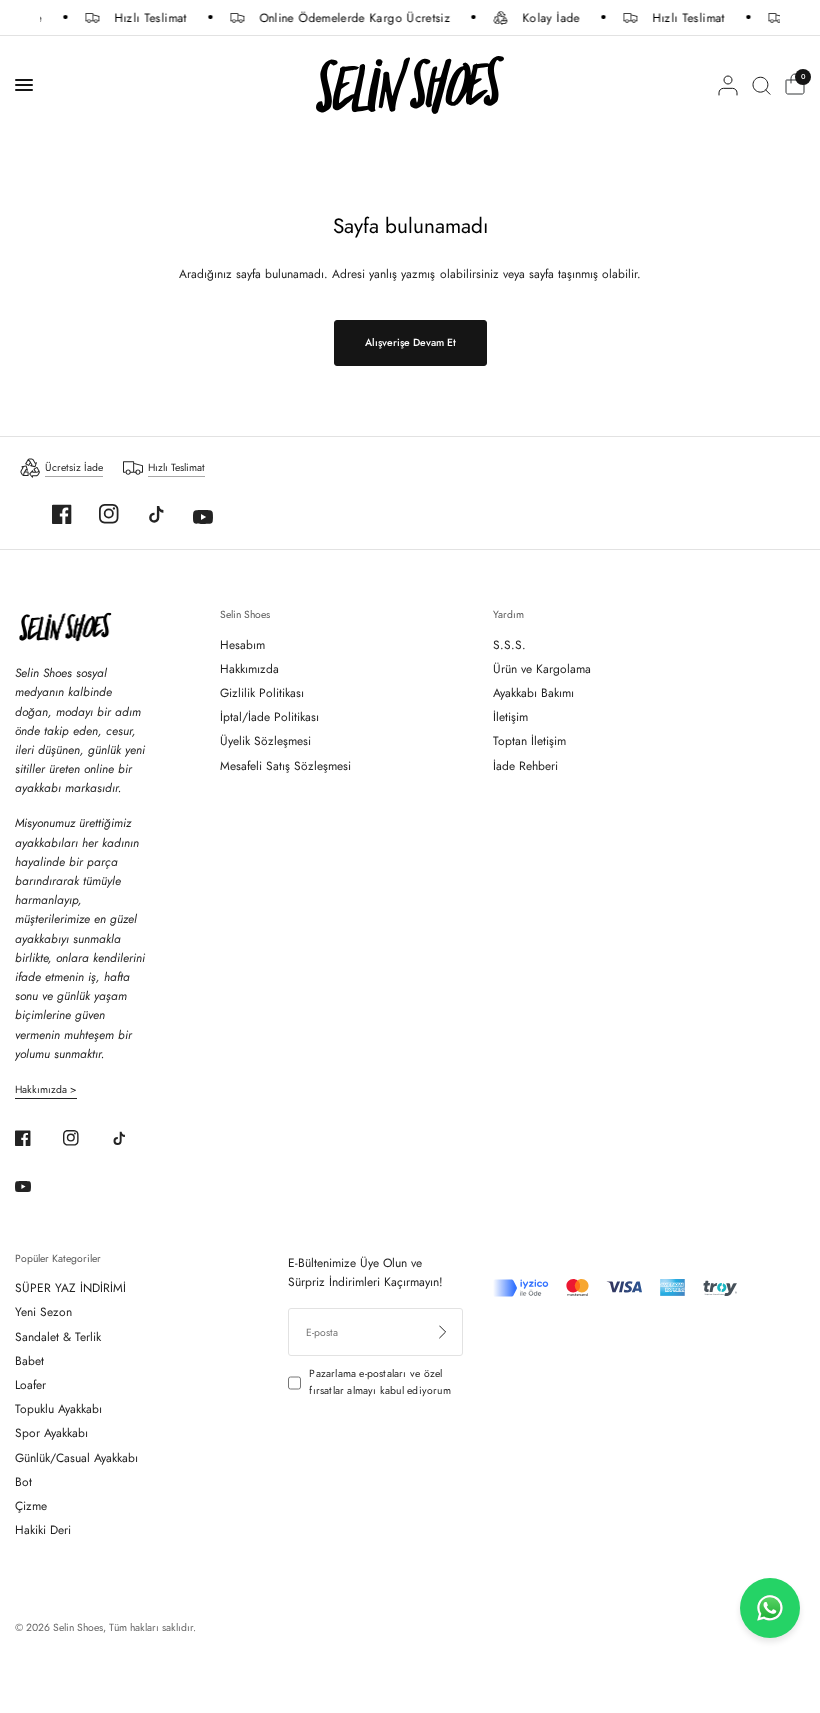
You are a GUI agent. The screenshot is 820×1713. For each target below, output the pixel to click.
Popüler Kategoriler (58, 1259)
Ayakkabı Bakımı (533, 693)
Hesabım (242, 645)
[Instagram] (109, 514)
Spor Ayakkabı (51, 1433)
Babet (29, 1361)
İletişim (510, 717)
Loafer (30, 1385)
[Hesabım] (728, 85)
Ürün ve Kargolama (542, 669)
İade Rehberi (525, 766)
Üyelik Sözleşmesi (265, 741)
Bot (23, 1482)
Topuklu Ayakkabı (58, 1409)
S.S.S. (509, 645)
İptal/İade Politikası (269, 717)
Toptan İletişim (529, 741)
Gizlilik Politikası (262, 693)
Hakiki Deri (43, 1530)
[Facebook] (62, 514)
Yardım (508, 615)
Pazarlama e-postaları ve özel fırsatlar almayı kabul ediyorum (379, 1382)
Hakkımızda (249, 669)
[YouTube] (203, 517)
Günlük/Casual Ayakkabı (76, 1458)
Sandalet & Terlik (58, 1337)
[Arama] (761, 85)
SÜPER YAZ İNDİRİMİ (70, 1288)
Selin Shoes (245, 615)
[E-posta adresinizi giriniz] (443, 1332)
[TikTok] (156, 514)
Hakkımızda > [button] (46, 1090)
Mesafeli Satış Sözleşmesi (285, 766)
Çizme (31, 1506)
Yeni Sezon (43, 1312)
